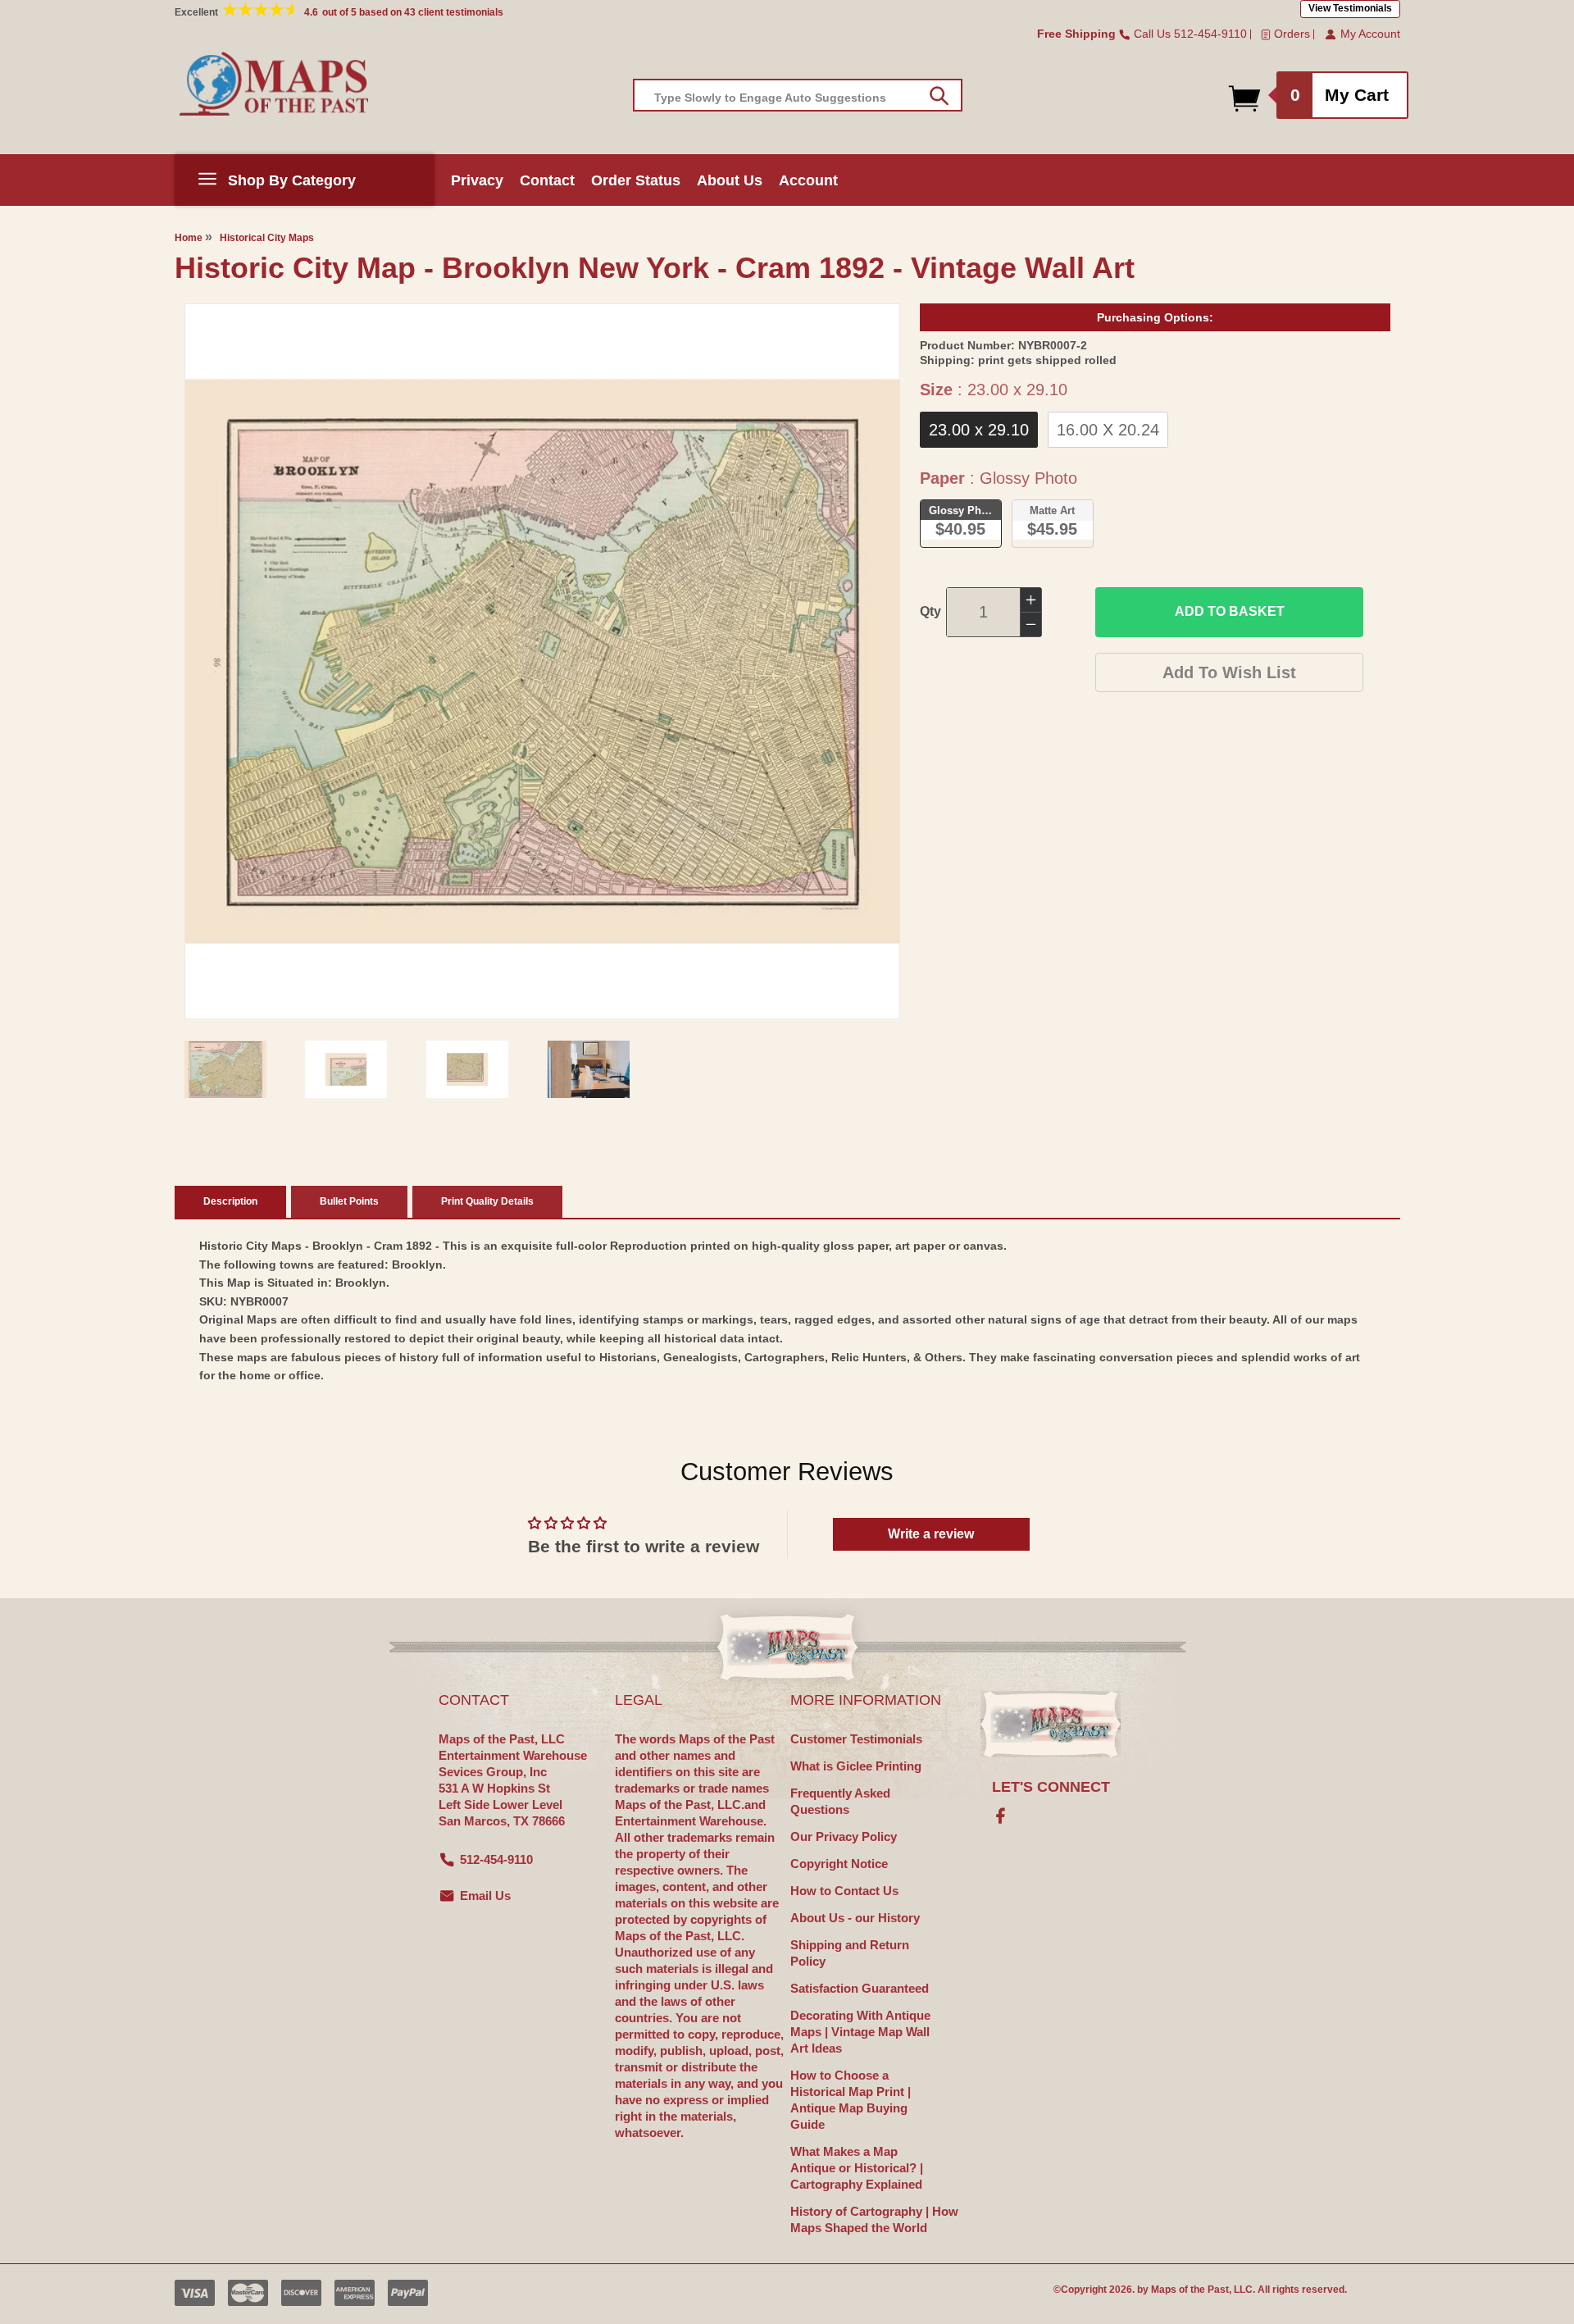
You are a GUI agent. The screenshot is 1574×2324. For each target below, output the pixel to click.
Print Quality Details (487, 1201)
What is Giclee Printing (856, 1766)
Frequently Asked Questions (840, 1801)
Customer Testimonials (856, 1739)
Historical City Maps (267, 238)
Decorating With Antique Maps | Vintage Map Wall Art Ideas (860, 2032)
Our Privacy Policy (844, 1836)
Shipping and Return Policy (850, 1953)
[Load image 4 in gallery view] (589, 1069)
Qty (930, 611)
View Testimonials (1350, 8)
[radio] (979, 430)
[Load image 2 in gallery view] (346, 1069)
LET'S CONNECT (1051, 1787)
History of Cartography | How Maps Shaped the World (874, 2219)
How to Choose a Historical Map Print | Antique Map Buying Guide (851, 2100)
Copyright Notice (839, 1864)
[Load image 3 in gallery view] (467, 1069)
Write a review (931, 1534)
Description (230, 1201)
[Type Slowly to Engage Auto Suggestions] (939, 96)
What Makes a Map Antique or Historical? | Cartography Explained (857, 2168)
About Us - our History (855, 1918)
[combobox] (798, 95)
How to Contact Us (844, 1891)
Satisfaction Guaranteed (860, 1988)
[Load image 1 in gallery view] (225, 1069)
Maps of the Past (1190, 2290)
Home (189, 238)
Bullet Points (349, 1201)
